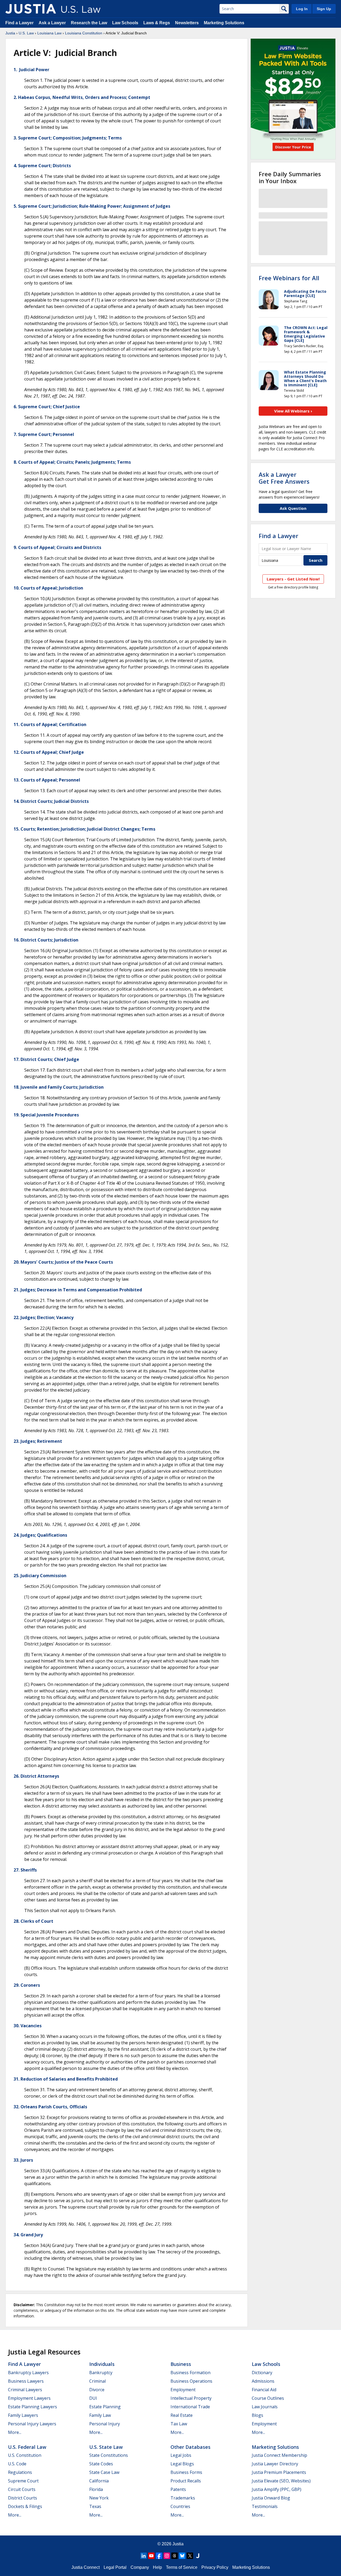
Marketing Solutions (224, 23)
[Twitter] (190, 2556)
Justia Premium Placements (279, 2472)
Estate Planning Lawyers (33, 2407)
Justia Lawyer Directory (275, 2464)
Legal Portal (115, 2567)
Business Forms (186, 2472)
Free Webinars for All (289, 278)
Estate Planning (105, 2407)
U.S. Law (26, 33)
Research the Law (89, 23)
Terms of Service (182, 2567)
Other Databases (190, 2447)
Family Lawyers (23, 2415)
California (99, 2481)
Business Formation (190, 2373)
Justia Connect (86, 2567)
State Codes (101, 2464)
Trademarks (183, 2498)
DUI (93, 2398)
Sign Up (324, 9)
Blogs (257, 2415)
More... (15, 2432)
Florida (96, 2489)
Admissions (263, 2381)
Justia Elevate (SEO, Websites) (281, 2481)
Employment (183, 2390)
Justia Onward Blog (271, 2498)
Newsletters (187, 23)
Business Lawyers (26, 2381)
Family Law (100, 2415)
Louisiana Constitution (84, 33)
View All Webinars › (293, 411)
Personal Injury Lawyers (32, 2424)
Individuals (102, 2364)
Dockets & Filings (25, 2506)
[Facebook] (159, 2556)
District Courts (23, 2498)
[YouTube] (151, 2556)
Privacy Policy (215, 2567)
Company (140, 2567)
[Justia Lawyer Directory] (198, 2556)
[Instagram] (167, 2556)
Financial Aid (264, 2390)
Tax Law (179, 2424)
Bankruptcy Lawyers (28, 2373)
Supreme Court (23, 2481)
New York (99, 2498)
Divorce (97, 2390)
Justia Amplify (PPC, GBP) (277, 2489)
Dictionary (262, 2373)
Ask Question (293, 508)
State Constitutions (109, 2455)
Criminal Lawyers (25, 2390)
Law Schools (125, 23)
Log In (302, 9)
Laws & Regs (157, 23)
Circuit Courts (22, 2489)
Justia (10, 33)
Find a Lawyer (19, 23)
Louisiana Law (49, 33)
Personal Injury (105, 2424)
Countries (180, 2506)
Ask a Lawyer (53, 23)
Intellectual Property (191, 2398)
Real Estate (182, 2415)
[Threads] (174, 2556)
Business (181, 2364)
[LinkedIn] (144, 2556)
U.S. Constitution (25, 2455)
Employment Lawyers (29, 2398)
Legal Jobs (181, 2455)
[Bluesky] (182, 2556)
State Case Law (104, 2472)
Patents (178, 2489)
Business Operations (191, 2381)
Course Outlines (268, 2398)
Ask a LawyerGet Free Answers (284, 478)
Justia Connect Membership (279, 2455)
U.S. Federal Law (27, 2447)
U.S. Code (17, 2464)
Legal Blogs (182, 2464)
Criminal (98, 2381)
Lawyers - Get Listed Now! (293, 579)
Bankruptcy (101, 2373)
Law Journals (265, 2407)
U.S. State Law (106, 2447)
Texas (95, 2506)
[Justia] (31, 9)
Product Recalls (186, 2481)
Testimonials (265, 2506)
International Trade (190, 2407)
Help (157, 2567)
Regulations (20, 2472)
